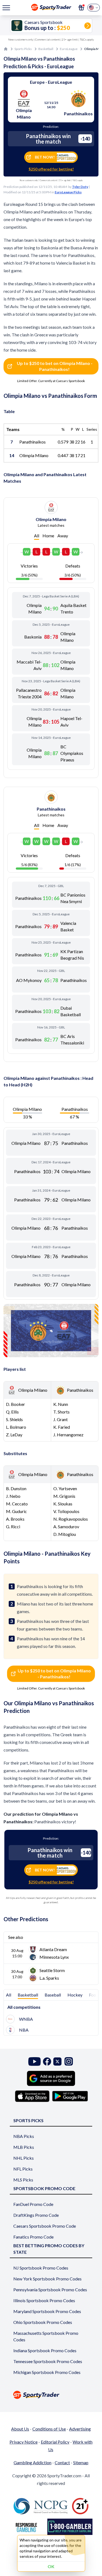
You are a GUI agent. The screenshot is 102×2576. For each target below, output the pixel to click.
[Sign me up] (81, 8)
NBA (24, 2030)
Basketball (46, 49)
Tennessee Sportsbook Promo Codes (48, 2361)
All (37, 536)
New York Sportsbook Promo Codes (47, 2279)
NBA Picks (24, 2136)
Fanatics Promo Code (33, 2237)
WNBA (26, 2019)
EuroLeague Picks (68, 192)
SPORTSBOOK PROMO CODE (44, 2188)
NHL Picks (24, 2158)
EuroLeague (69, 49)
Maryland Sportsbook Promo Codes (47, 2311)
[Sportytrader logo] (51, 2395)
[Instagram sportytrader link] (69, 2061)
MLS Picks (23, 2180)
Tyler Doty (80, 187)
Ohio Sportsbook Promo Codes (43, 2322)
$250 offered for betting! (51, 169)
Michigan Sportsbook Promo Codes (47, 2372)
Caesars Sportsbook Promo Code (45, 2226)
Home (48, 536)
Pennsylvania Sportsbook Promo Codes (50, 2290)
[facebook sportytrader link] (47, 2061)
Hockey (75, 1995)
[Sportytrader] (6, 49)
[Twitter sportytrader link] (57, 2061)
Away (63, 536)
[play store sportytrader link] (70, 2096)
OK (51, 2566)
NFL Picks (23, 2169)
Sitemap (81, 2462)
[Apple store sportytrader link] (32, 2096)
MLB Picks (24, 2147)
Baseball (53, 1995)
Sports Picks (23, 49)
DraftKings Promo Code (36, 2215)
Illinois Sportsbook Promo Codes (44, 2300)
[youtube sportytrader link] (35, 2061)
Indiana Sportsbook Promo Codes (45, 2350)
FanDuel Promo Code (33, 2204)
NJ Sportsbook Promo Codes (41, 2268)
